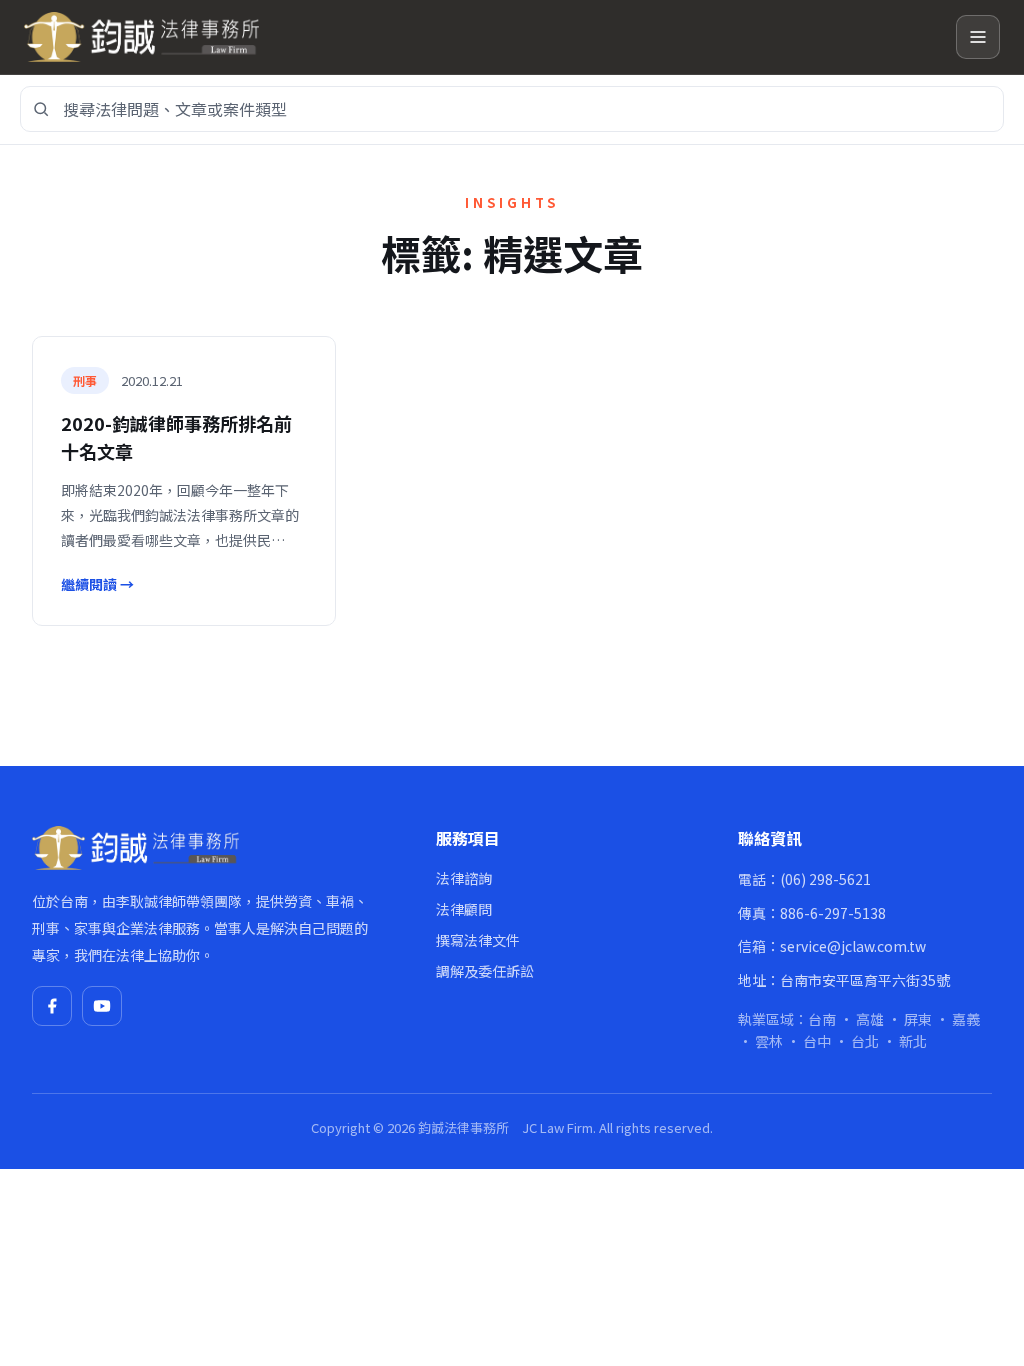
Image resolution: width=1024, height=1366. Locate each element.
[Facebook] (52, 1006)
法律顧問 (464, 909)
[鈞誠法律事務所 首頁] (482, 37)
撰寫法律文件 (478, 940)
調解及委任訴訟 (485, 971)
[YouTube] (102, 1006)
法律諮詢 (464, 878)
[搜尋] (41, 109)
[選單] (978, 37)
